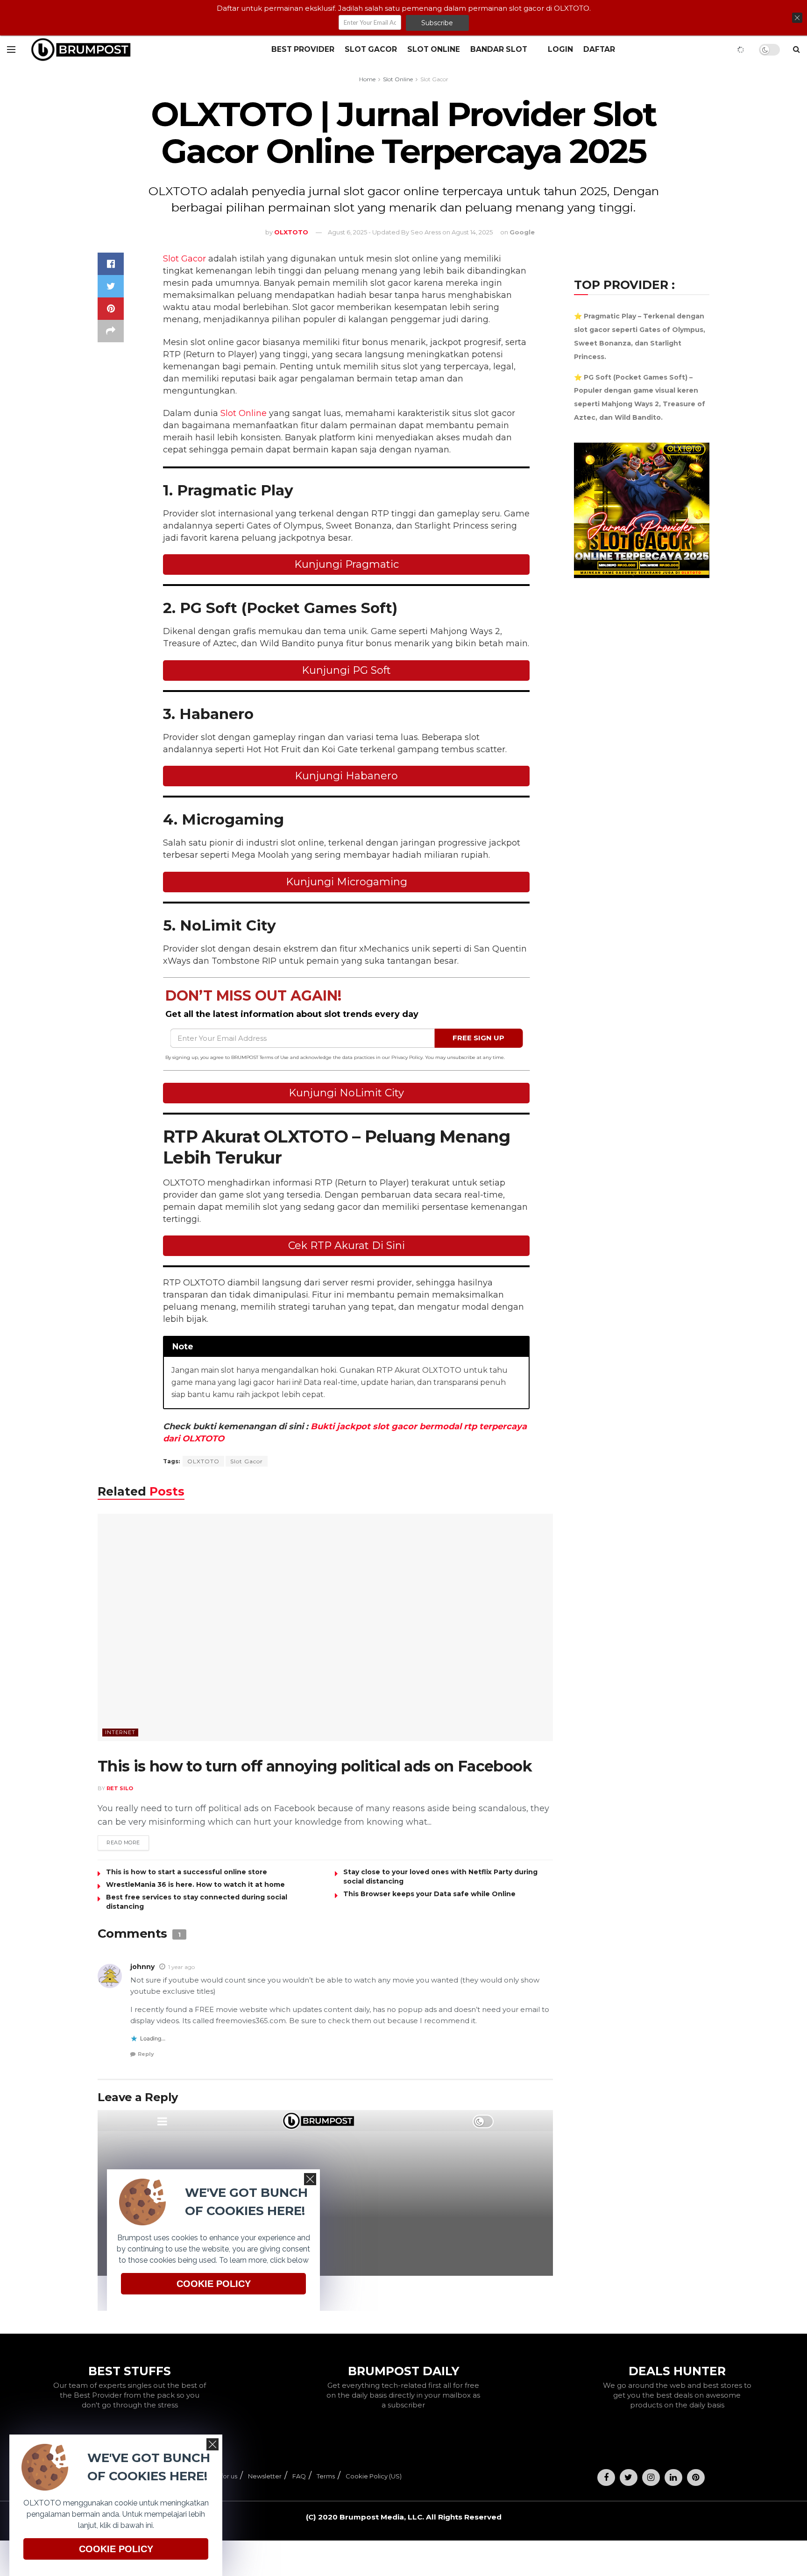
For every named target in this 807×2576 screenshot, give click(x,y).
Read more (123, 1842)
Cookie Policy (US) (374, 2476)
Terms (326, 2476)
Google (522, 232)
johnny (142, 1967)
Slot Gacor (371, 49)
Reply (146, 2054)
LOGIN (560, 49)
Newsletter (265, 2476)
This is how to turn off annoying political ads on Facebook (315, 1766)
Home (367, 79)
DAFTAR (599, 49)
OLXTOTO (203, 1461)
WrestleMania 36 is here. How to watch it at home (195, 1884)
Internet (120, 1732)
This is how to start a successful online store (187, 1872)
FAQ (299, 2476)
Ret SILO (120, 1788)
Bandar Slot (499, 49)
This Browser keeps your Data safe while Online (429, 1894)
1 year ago (181, 1967)
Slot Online (434, 49)
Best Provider (303, 49)
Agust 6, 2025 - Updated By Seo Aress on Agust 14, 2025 (410, 232)
